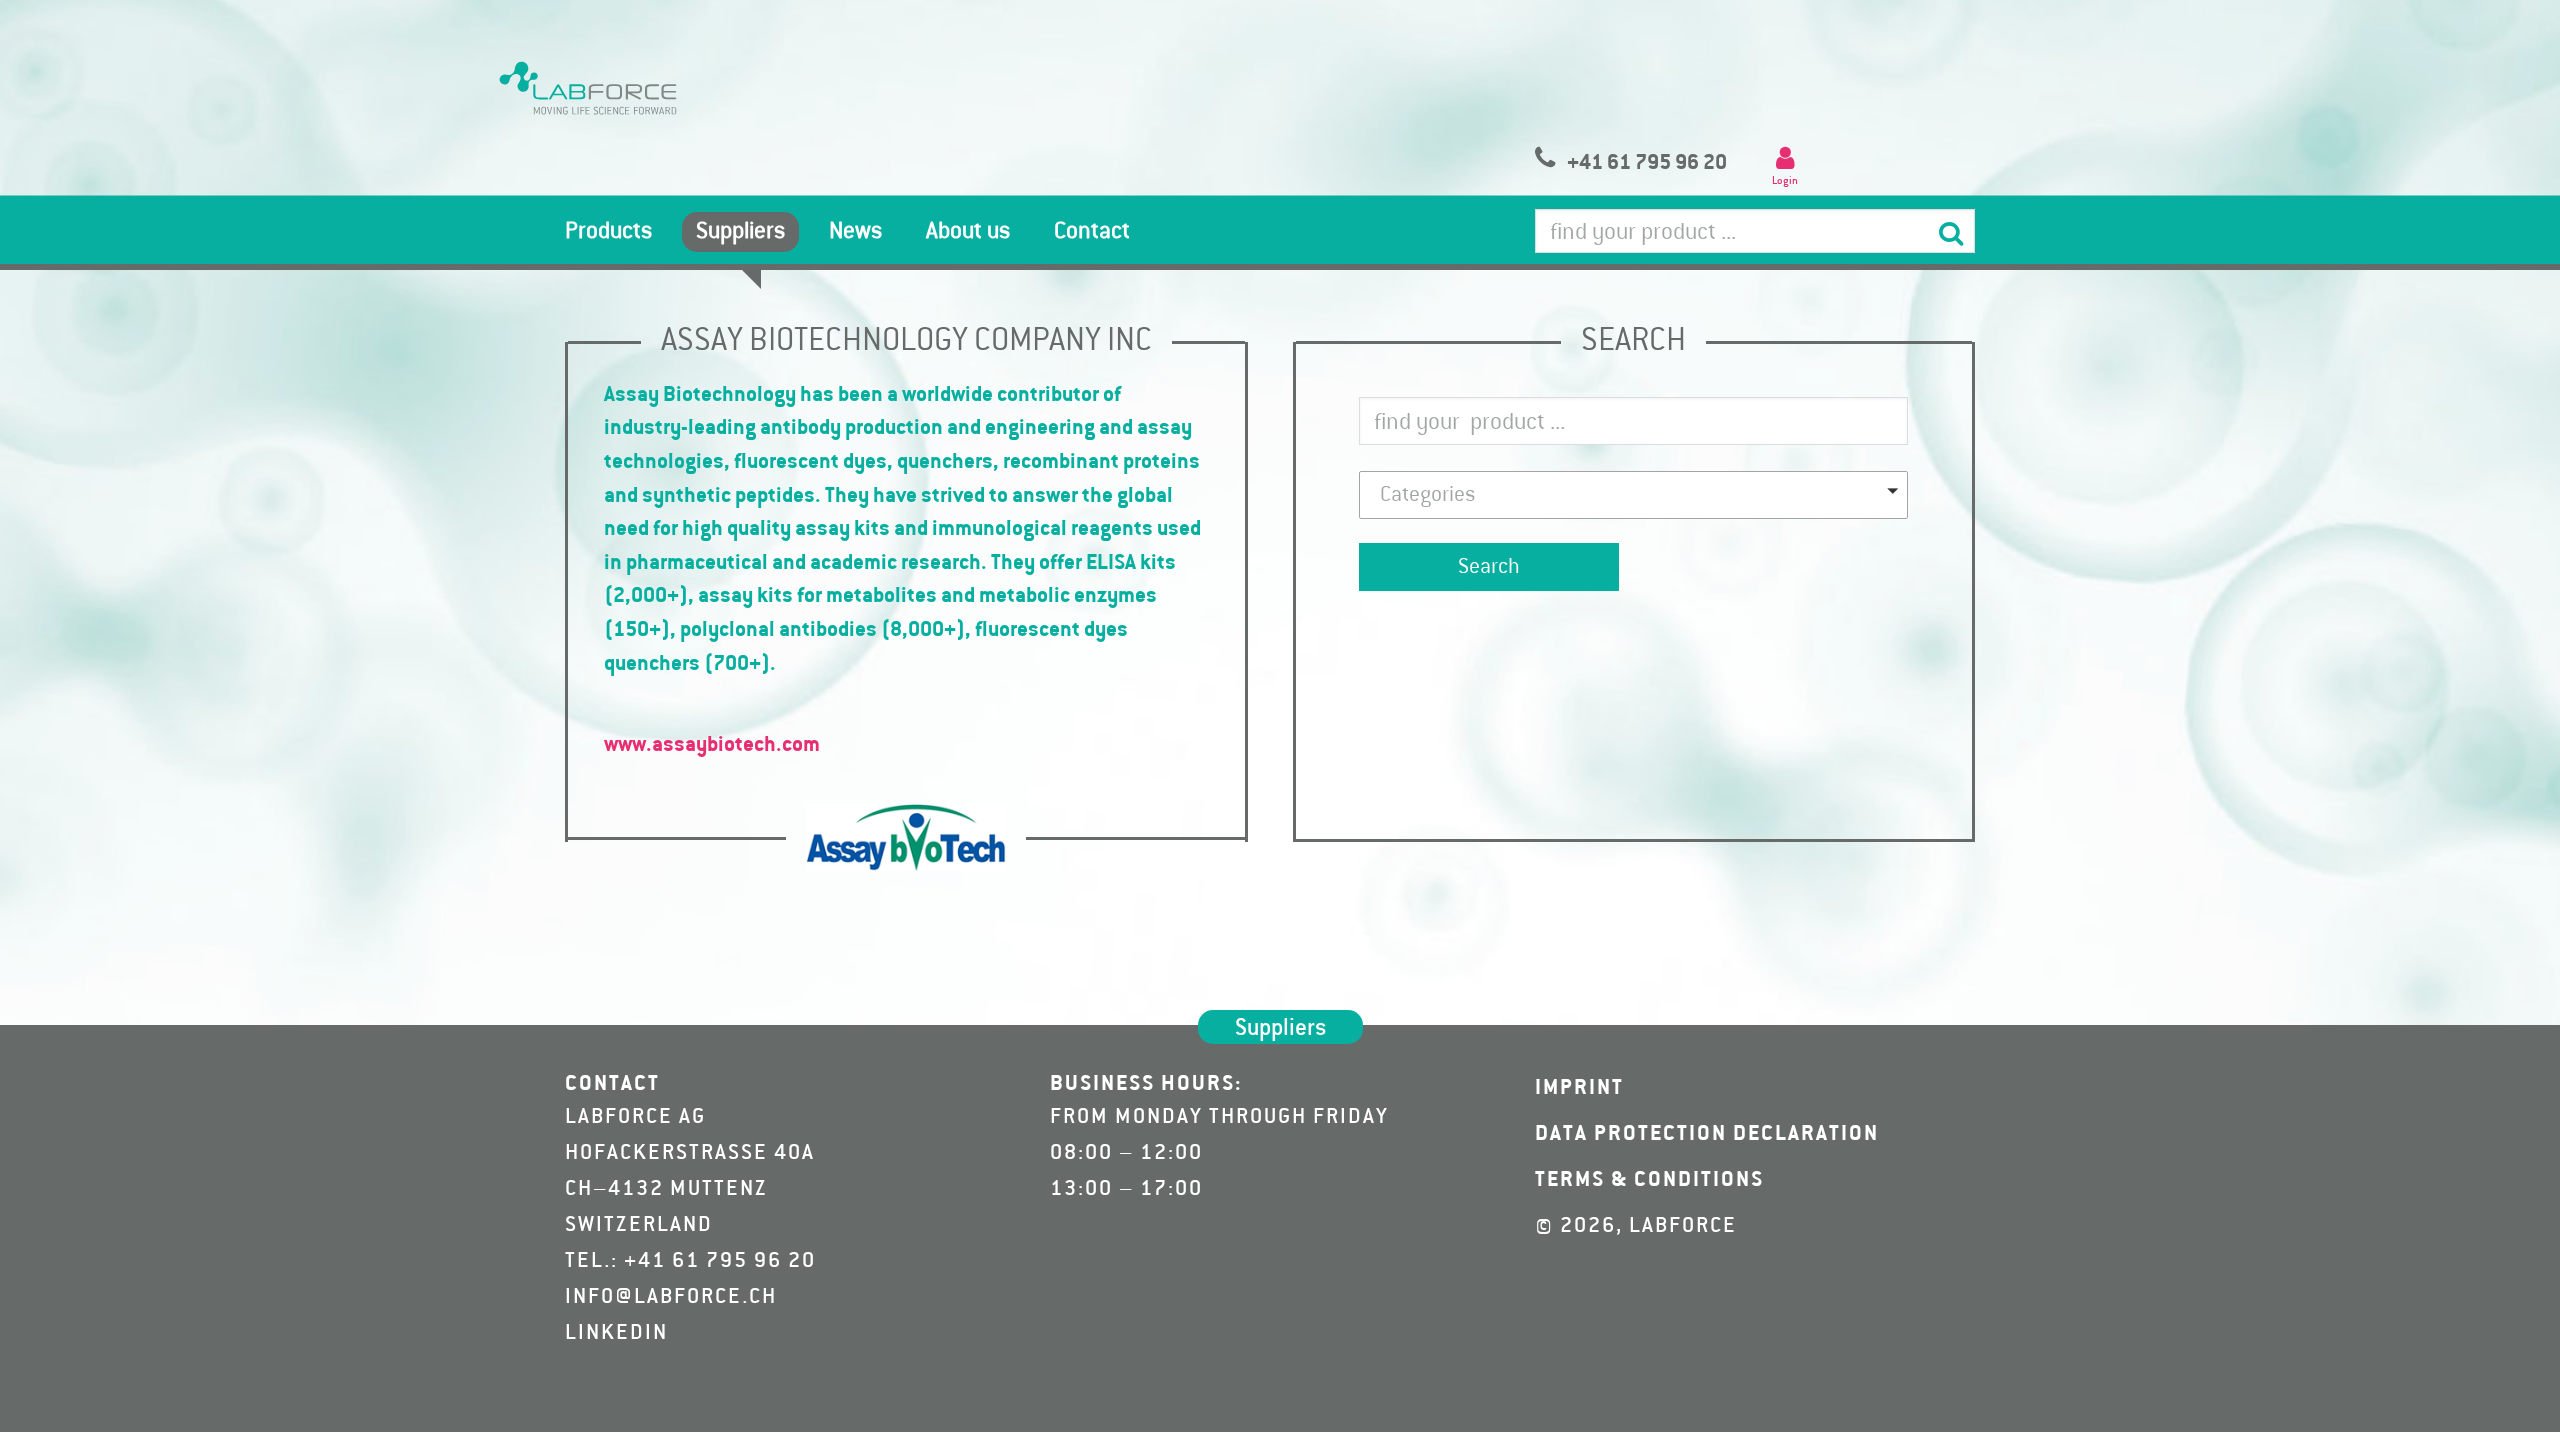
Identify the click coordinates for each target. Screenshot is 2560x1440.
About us (968, 232)
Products (608, 232)
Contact (1092, 232)
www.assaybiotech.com (712, 745)
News (855, 232)
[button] (1633, 495)
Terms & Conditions (1649, 1180)
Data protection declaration (1707, 1134)
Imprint (1579, 1088)
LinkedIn (616, 1333)
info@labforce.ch (671, 1297)
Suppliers (740, 232)
